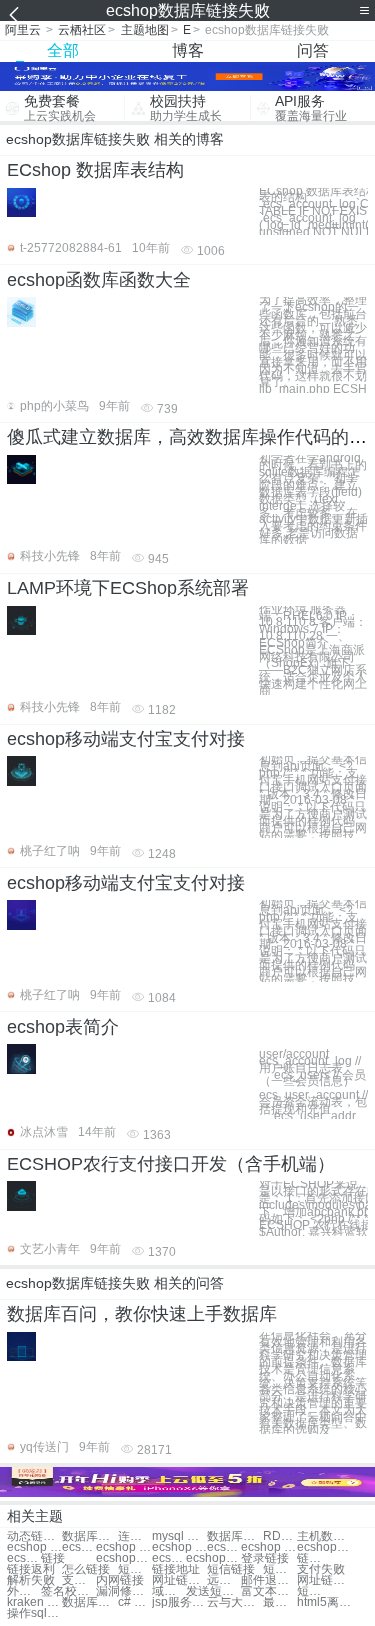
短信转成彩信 (314, 1591)
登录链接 (265, 1558)
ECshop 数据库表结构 (95, 170)
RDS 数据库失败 (280, 1536)
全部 (63, 50)
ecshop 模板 (34, 1547)
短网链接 (280, 1569)
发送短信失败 (213, 1591)
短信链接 (231, 1569)
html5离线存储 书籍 (324, 1602)
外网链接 (24, 1591)
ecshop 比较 (179, 1547)
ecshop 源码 (79, 1547)
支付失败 (321, 1569)
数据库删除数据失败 (234, 1536)
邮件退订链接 (268, 1580)
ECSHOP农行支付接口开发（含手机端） (171, 1164)
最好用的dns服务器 (280, 1602)
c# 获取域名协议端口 (135, 1602)
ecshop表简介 (63, 1027)
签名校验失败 (68, 1591)
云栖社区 (82, 30)
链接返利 (31, 1569)
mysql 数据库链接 (179, 1536)
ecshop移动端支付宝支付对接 (126, 739)
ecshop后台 (324, 1547)
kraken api (34, 1602)
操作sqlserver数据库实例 (34, 1613)
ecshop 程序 (268, 1547)
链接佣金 (314, 1558)
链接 (53, 1558)
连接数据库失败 (135, 1536)
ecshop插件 (24, 1558)
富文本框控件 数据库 (268, 1591)
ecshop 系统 (123, 1547)
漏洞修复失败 (123, 1591)
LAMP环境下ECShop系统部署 (128, 588)
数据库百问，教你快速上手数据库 (142, 1314)
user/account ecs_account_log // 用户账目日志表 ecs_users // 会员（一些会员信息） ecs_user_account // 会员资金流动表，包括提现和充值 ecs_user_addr (313, 1081)
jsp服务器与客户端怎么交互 (179, 1602)
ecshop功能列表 (123, 1558)
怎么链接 (86, 1569)
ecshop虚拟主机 (213, 1558)
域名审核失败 (169, 1591)
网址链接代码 (179, 1580)
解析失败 (31, 1580)
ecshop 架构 (224, 1547)
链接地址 (176, 1569)
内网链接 (120, 1580)
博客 (188, 50)
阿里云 (23, 30)
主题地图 (145, 30)
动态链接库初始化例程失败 (34, 1536)
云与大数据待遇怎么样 (234, 1602)
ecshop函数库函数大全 (99, 280)
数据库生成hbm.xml (89, 1602)
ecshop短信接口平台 (169, 1558)
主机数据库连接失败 (324, 1536)
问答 (313, 50)
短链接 (135, 1569)
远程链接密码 (224, 1580)
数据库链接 (89, 1536)
